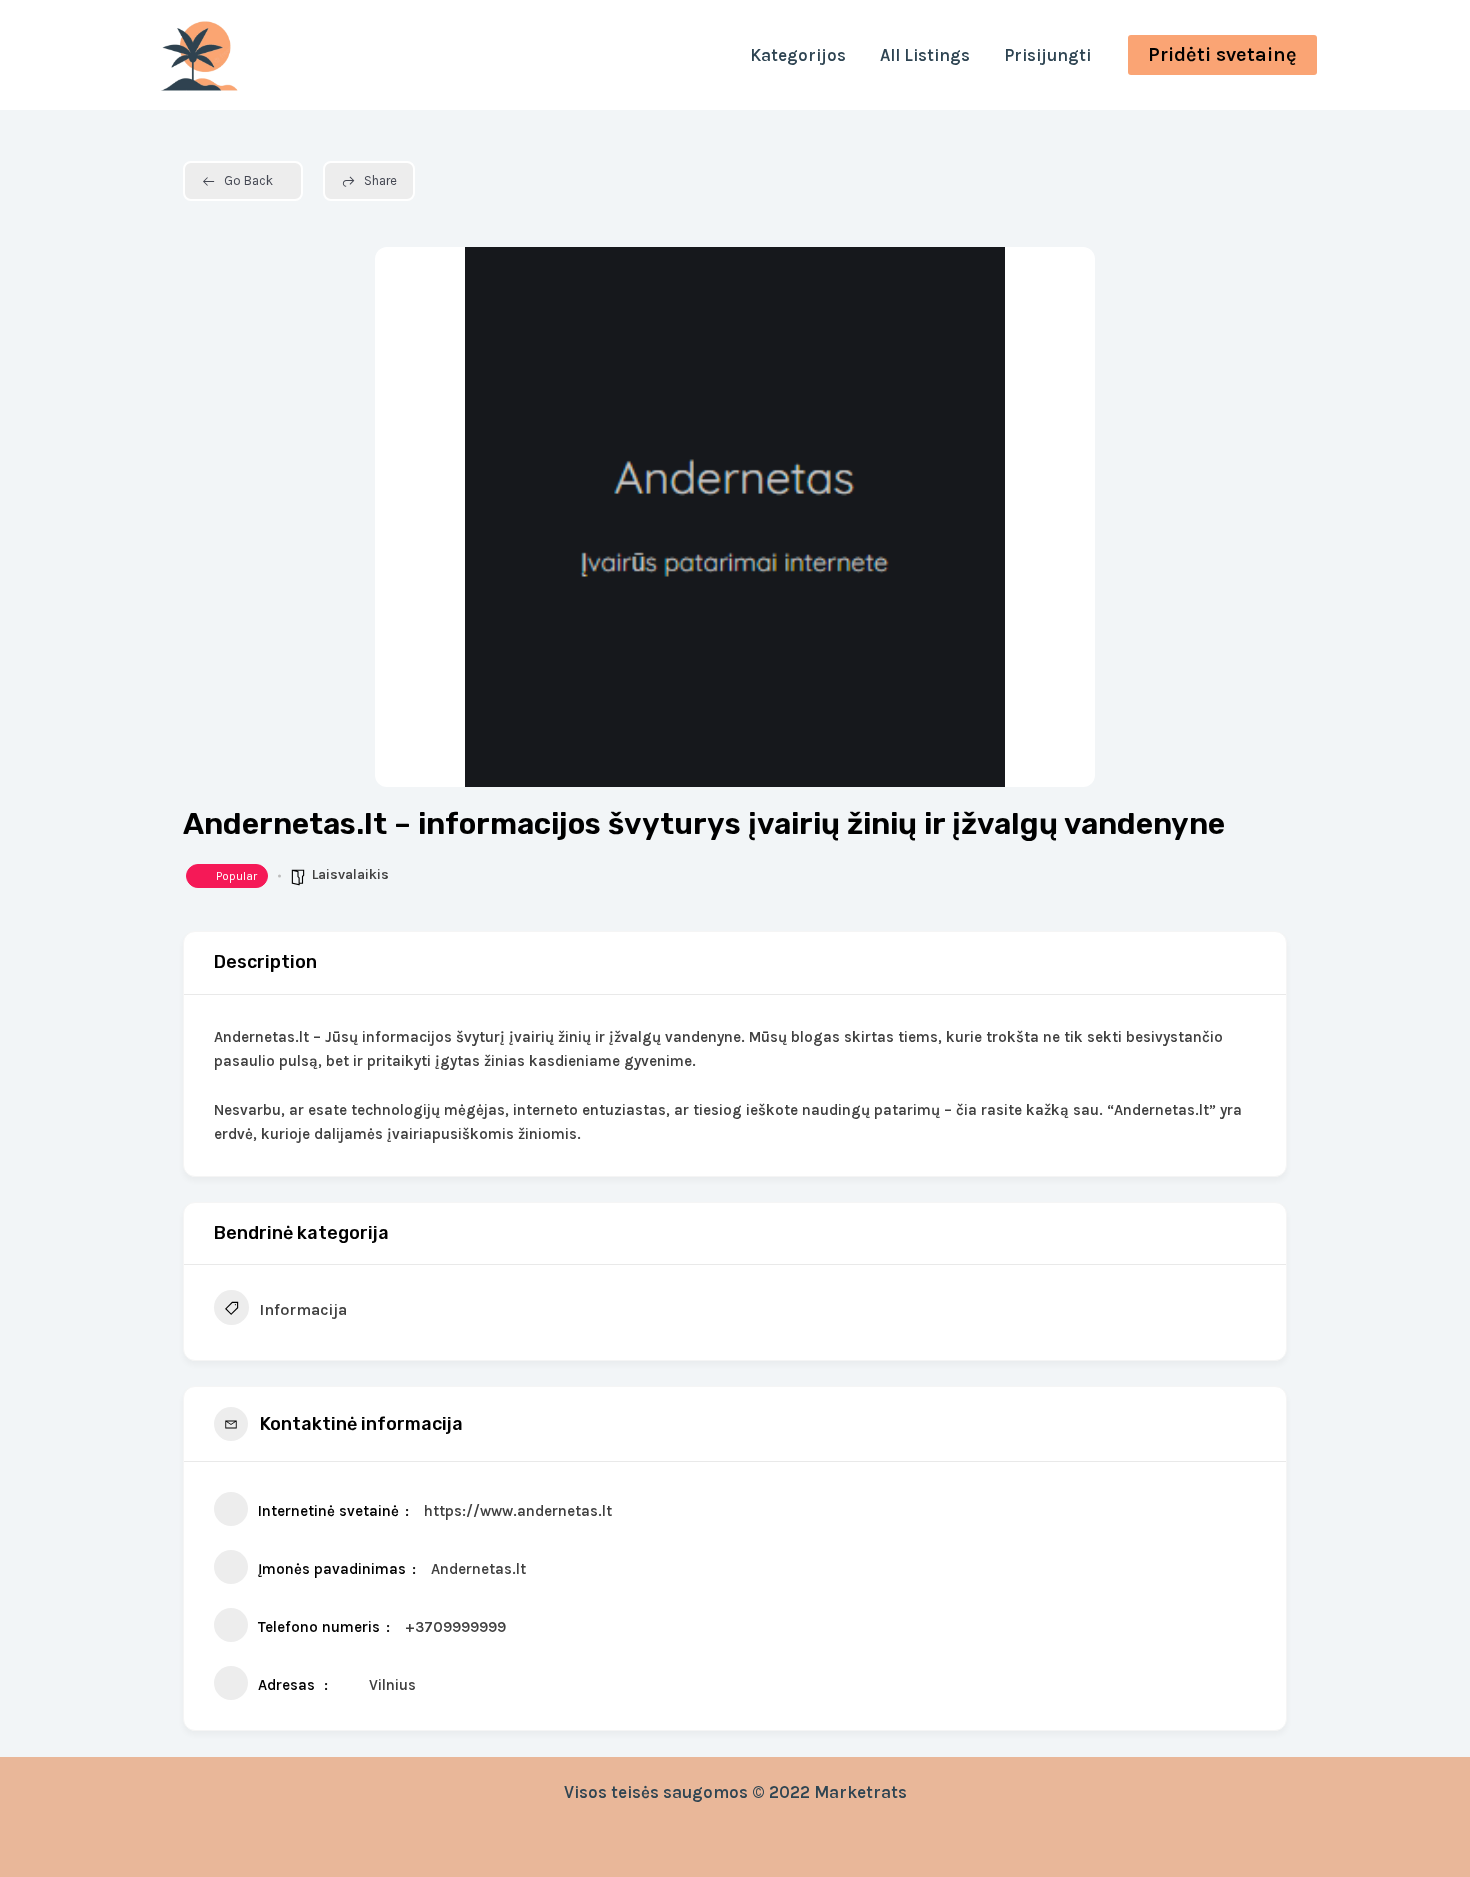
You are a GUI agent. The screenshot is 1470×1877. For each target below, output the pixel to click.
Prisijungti (1047, 55)
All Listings (925, 55)
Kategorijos (798, 55)
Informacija (303, 1309)
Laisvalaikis (350, 874)
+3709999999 (455, 1627)
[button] (1222, 55)
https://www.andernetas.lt (518, 1511)
